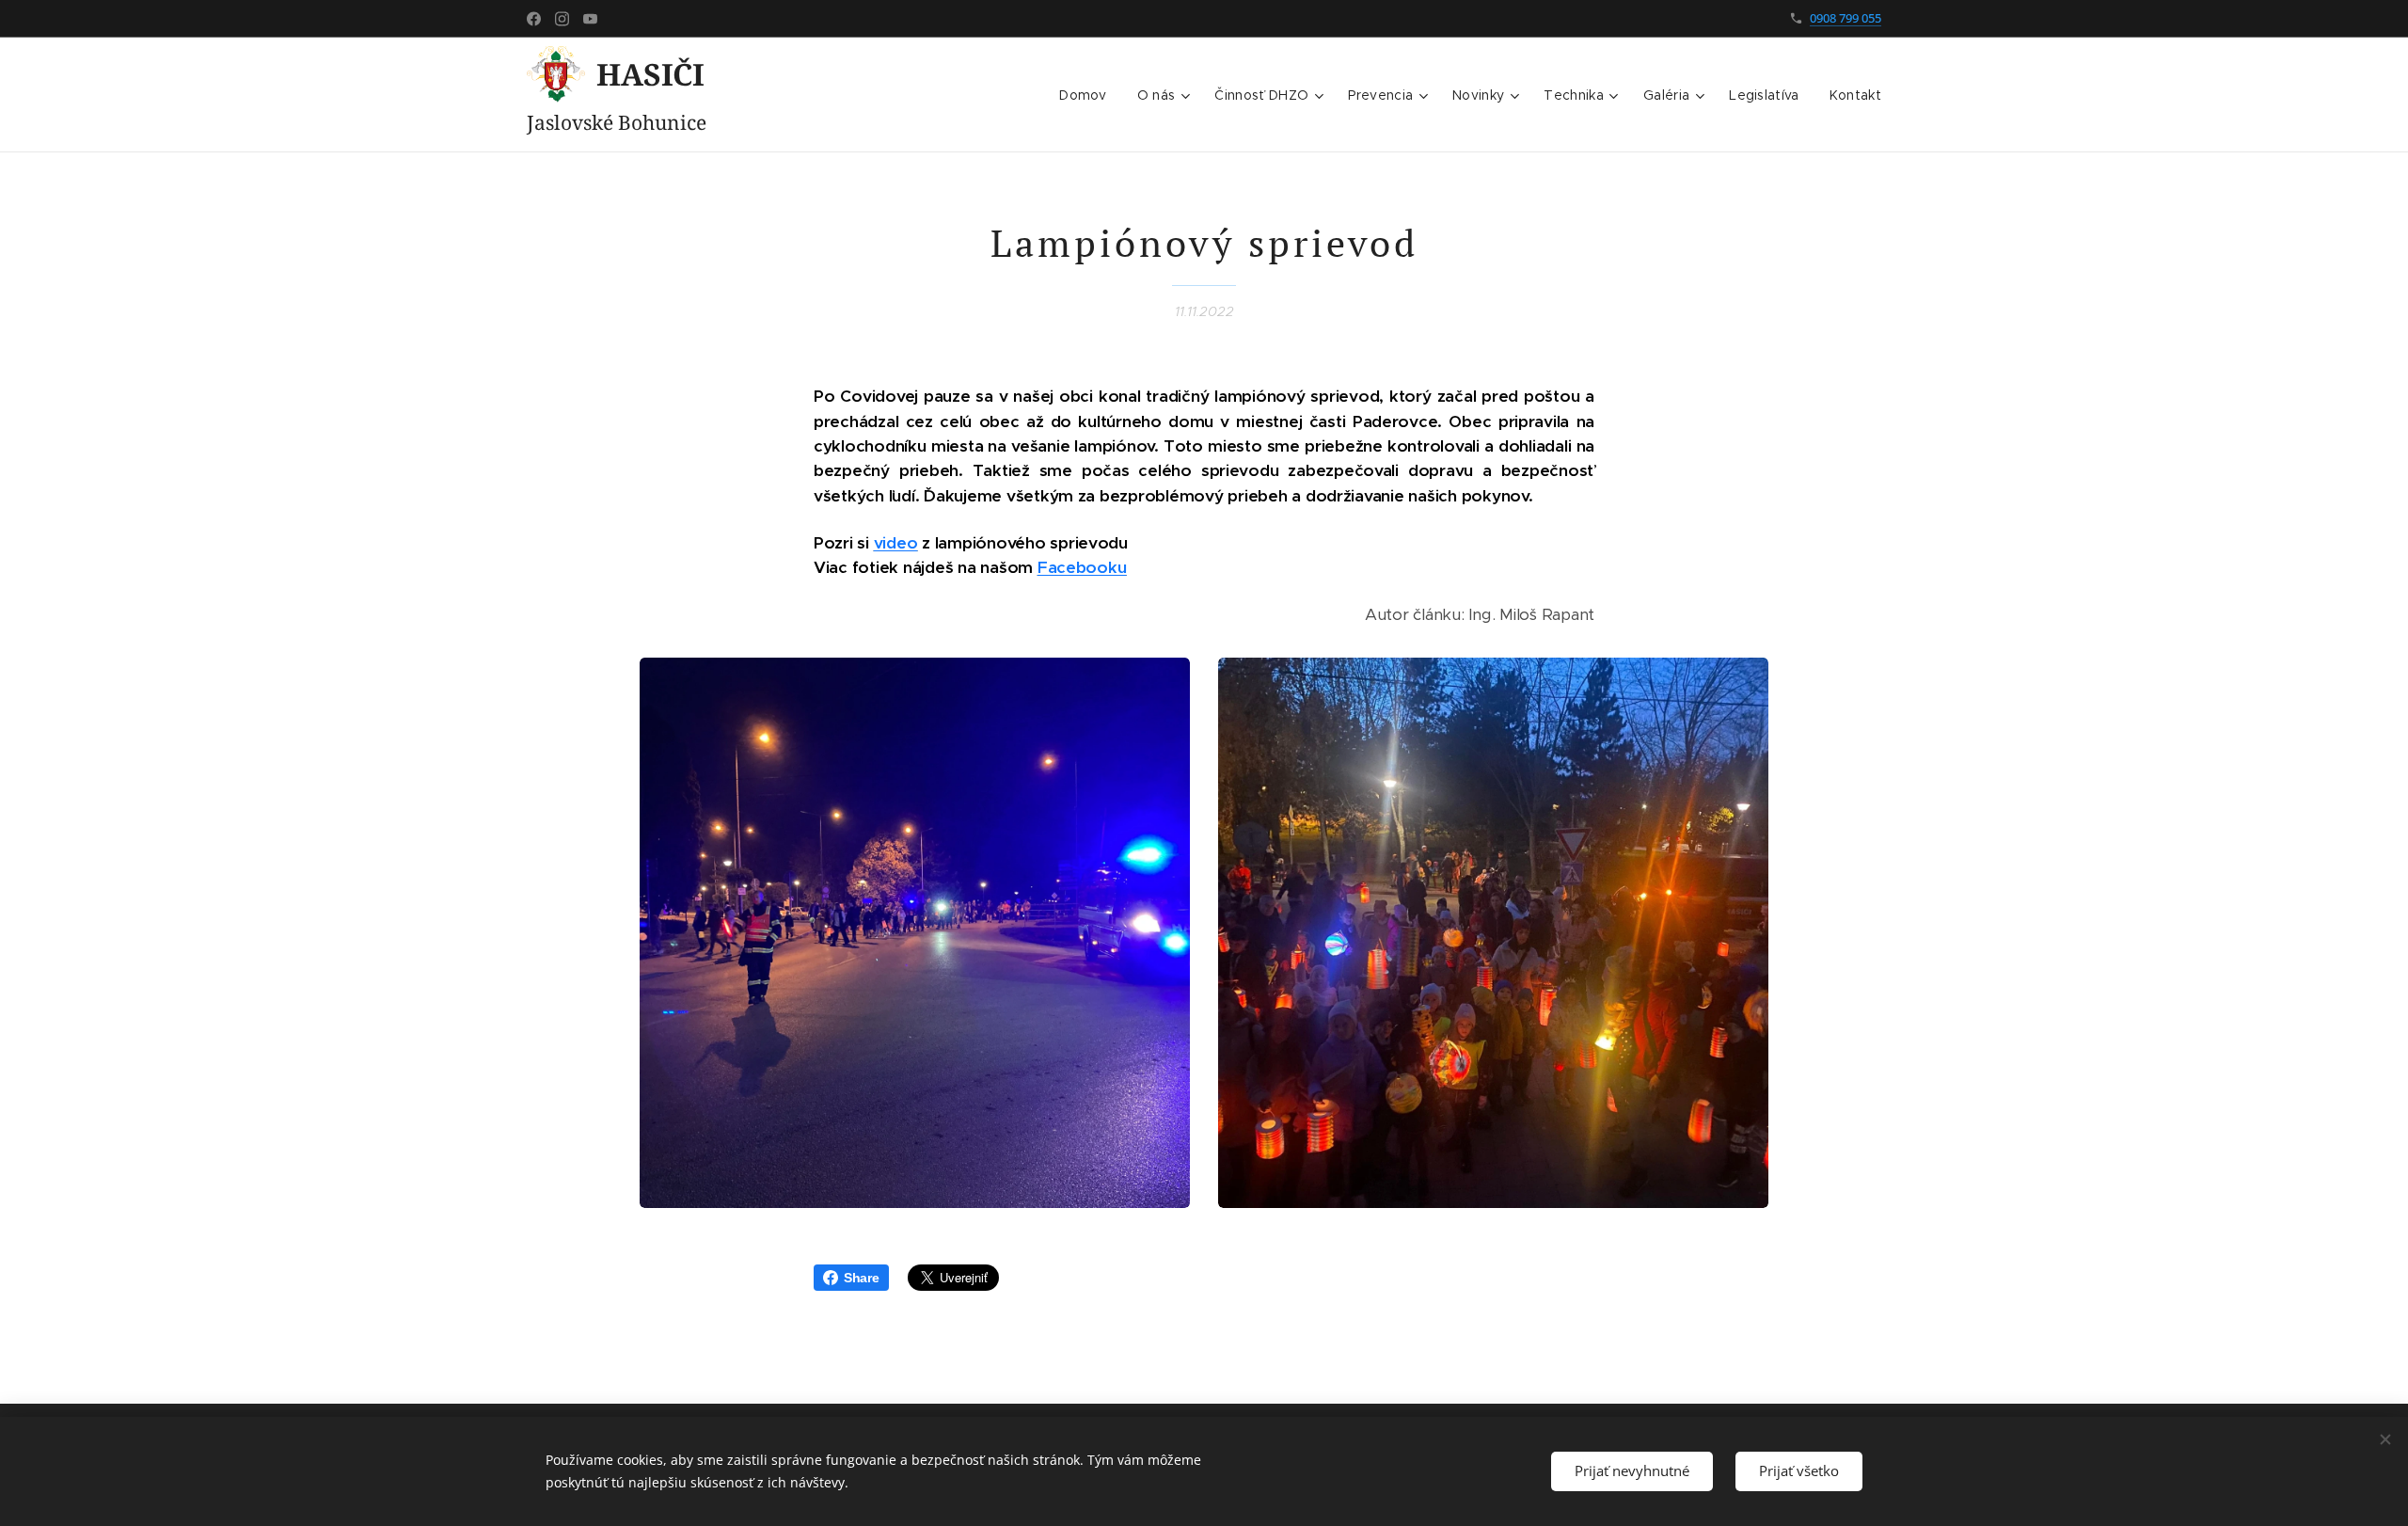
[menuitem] (1088, 95)
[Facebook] (534, 19)
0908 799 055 (1846, 18)
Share (862, 1278)
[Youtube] (590, 19)
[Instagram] (562, 19)
